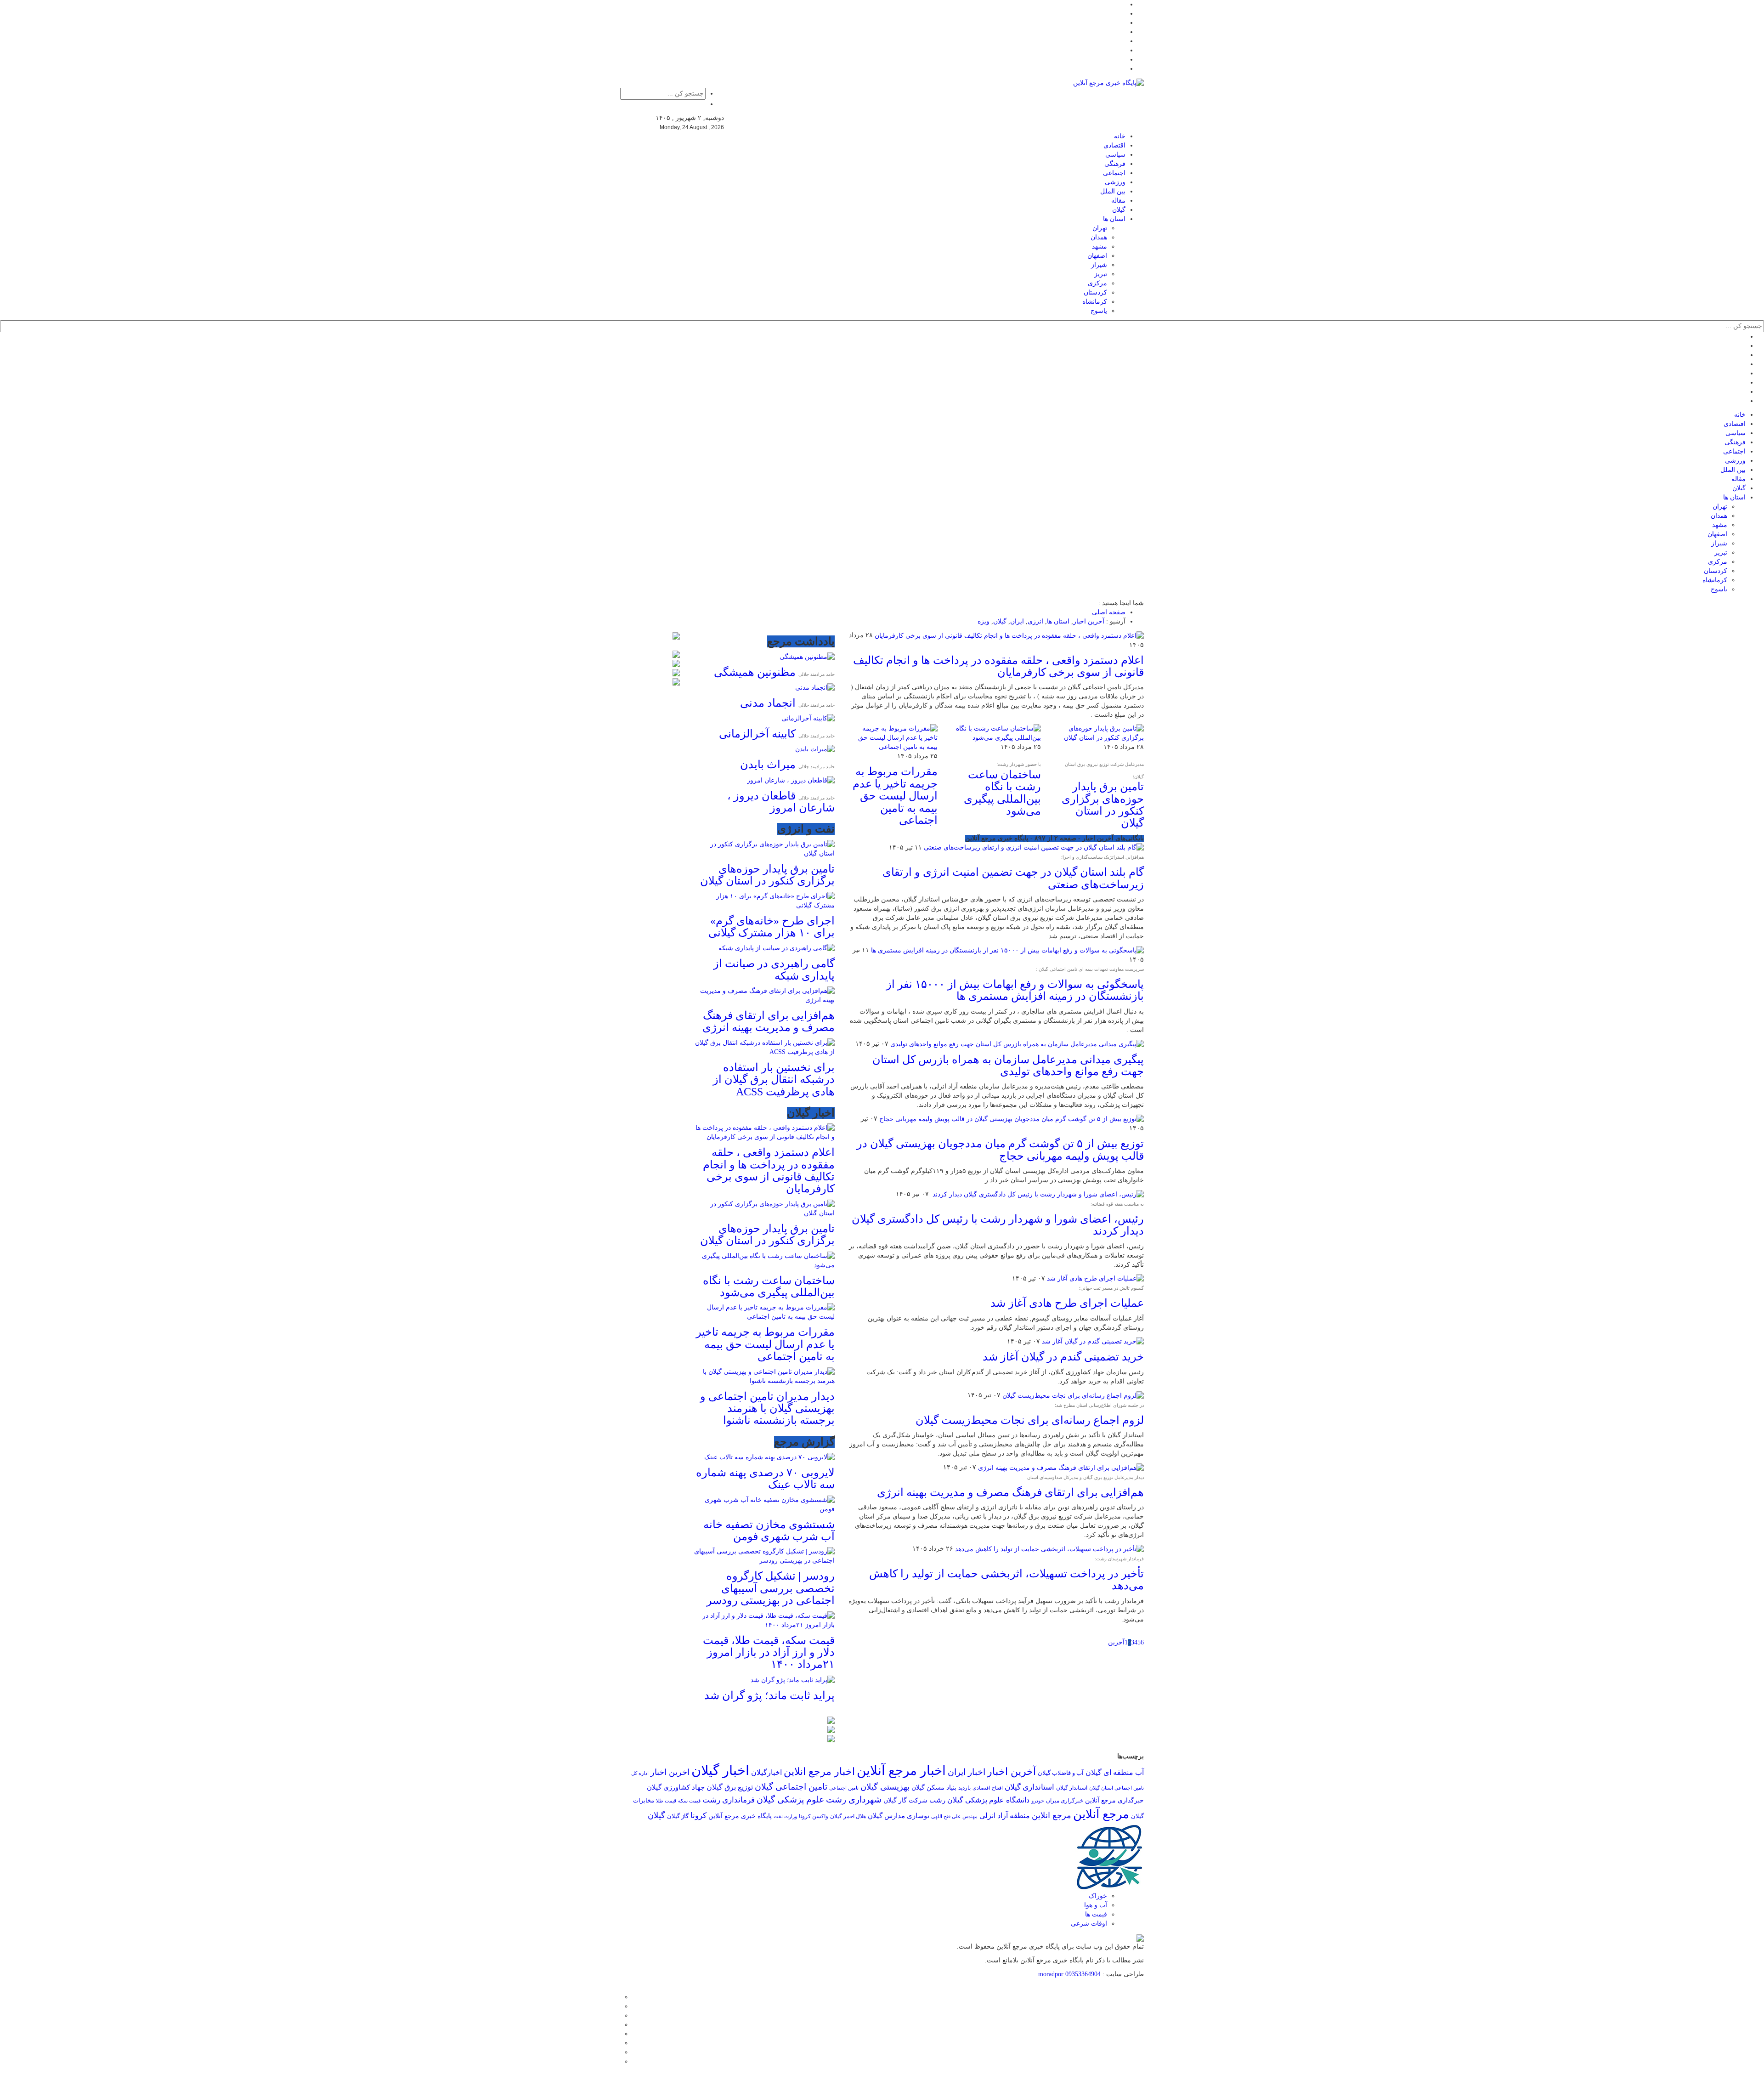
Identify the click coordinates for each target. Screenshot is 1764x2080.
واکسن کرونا (814, 1816)
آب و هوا (1096, 1905)
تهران (1100, 228)
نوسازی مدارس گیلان (899, 1816)
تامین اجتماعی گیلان (791, 1787)
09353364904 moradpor (1069, 1974)
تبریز (1101, 274)
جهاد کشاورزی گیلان (676, 1787)
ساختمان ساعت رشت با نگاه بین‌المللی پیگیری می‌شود (1002, 793)
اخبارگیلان (766, 1773)
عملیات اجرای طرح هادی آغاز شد (1067, 1303)
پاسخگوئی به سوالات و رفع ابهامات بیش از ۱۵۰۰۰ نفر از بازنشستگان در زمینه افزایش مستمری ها (1015, 990)
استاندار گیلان (1072, 1788)
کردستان (1095, 292)
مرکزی (1097, 283)
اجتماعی (1114, 173)
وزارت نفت (785, 1816)
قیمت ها (1096, 1914)
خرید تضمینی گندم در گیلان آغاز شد (1063, 1357)
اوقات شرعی (1089, 1924)
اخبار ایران (967, 1772)
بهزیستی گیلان (885, 1787)
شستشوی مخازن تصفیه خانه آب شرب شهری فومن (769, 1530)
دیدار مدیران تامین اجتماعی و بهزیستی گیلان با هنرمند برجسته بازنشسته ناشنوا (767, 1408)
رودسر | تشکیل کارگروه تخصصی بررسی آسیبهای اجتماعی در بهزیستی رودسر (771, 1588)
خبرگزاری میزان (1065, 1801)
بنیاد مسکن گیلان (934, 1788)
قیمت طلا (666, 1801)
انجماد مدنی (768, 703)
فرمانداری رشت (729, 1800)
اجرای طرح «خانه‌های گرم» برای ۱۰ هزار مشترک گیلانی (772, 927)
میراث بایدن (768, 765)
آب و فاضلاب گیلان (1061, 1773)
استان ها (1114, 219)
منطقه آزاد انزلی (1005, 1816)
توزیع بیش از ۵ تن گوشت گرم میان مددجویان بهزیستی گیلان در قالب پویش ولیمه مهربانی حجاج (1000, 1150)
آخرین (1116, 1642)
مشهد (1100, 247)
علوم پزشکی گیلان (790, 1799)
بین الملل (1113, 191)
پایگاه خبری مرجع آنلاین (740, 1816)
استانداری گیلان (1029, 1787)
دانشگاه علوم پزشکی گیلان (988, 1800)
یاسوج (1099, 311)
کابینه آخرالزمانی (757, 734)
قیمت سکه (689, 1801)
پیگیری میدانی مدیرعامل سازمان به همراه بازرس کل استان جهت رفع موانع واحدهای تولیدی (1008, 1066)
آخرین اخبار (1089, 621)
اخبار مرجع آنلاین (901, 1771)
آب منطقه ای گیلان (1115, 1772)
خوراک (1098, 1896)
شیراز (1099, 265)
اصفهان (1097, 256)
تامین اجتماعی (844, 1788)
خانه (1120, 136)
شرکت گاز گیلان (905, 1800)
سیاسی (1115, 155)
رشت (937, 1800)
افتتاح (997, 1788)
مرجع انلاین (1052, 1815)
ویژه (984, 621)
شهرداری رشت (854, 1799)
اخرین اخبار (670, 1772)
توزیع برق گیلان (730, 1787)
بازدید (964, 1788)
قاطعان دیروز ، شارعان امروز (781, 802)
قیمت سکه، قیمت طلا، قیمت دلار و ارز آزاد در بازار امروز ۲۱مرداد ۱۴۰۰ (769, 1652)
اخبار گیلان (720, 1770)
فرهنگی (1115, 164)
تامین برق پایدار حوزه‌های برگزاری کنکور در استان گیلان (1103, 805)
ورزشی (1115, 182)
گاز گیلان (678, 1816)
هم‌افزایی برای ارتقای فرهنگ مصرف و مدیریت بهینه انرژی (1010, 1492)
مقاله (1118, 201)
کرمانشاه (1095, 302)
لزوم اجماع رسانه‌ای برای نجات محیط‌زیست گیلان (1030, 1420)
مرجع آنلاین (1101, 1814)
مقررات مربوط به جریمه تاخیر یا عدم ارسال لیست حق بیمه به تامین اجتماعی (895, 796)
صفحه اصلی (1109, 612)
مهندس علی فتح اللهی (954, 1816)
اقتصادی (1114, 145)
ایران (1017, 621)
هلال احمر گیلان (848, 1816)
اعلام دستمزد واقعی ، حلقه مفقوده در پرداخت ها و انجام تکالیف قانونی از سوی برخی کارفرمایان (998, 666)
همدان (1099, 237)
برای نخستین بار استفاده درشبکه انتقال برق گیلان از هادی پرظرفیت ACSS (774, 1080)
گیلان (1119, 210)
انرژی (1035, 621)
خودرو (1038, 1801)
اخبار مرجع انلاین (819, 1771)
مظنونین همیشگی (755, 672)
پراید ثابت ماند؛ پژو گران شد (769, 1695)
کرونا (698, 1816)
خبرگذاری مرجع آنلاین (1114, 1800)
